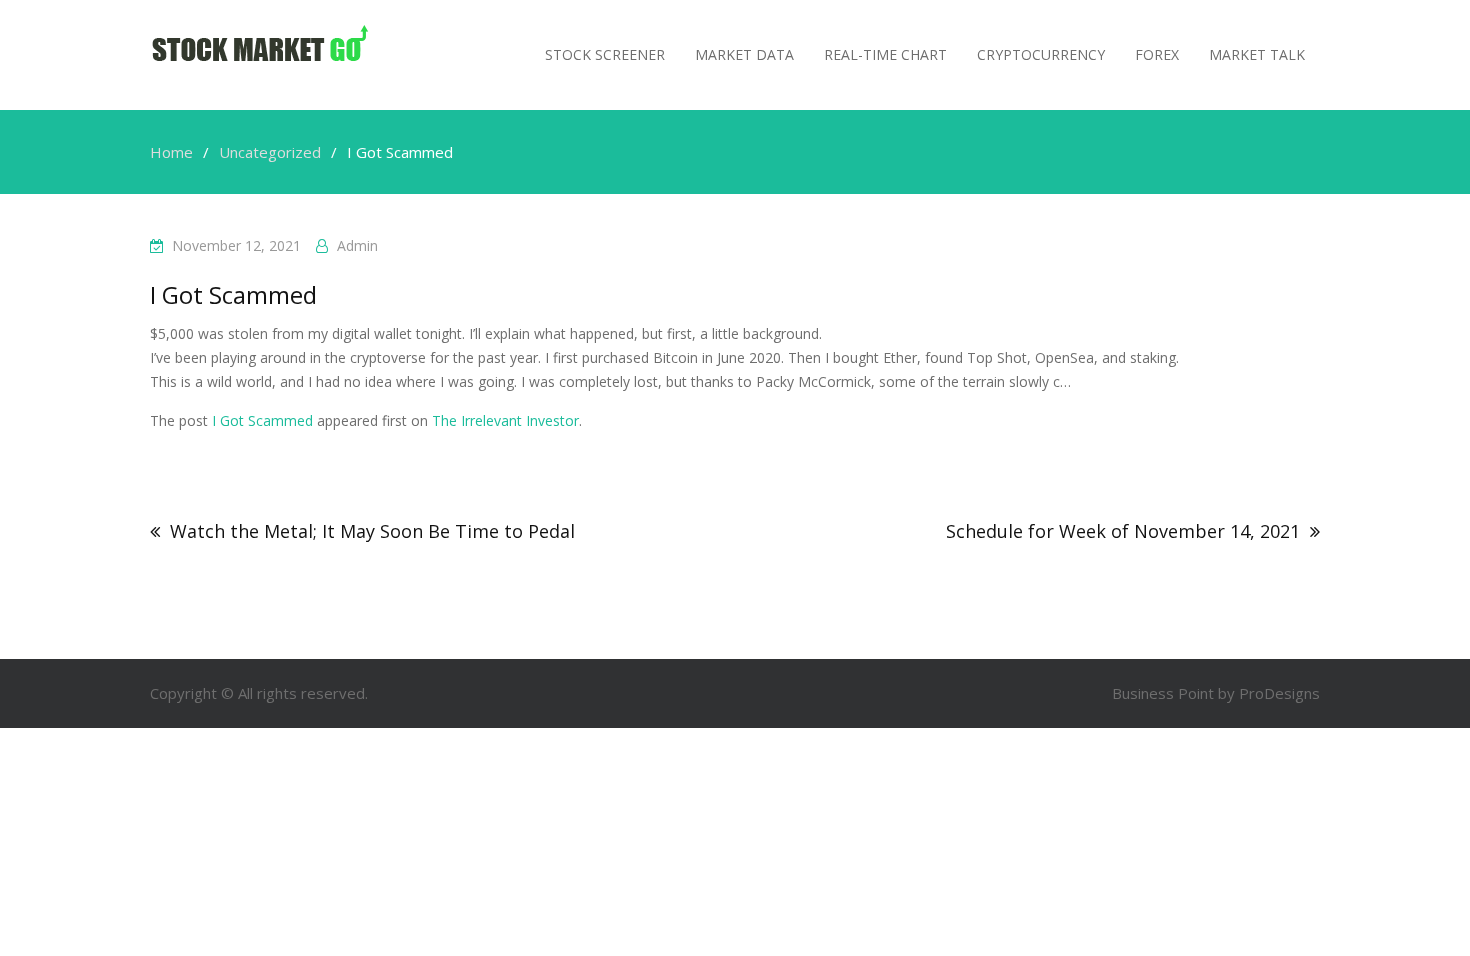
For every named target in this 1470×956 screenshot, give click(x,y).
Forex (1157, 54)
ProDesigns (1279, 693)
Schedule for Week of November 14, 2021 (1123, 531)
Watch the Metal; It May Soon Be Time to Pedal (372, 531)
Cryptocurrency (1041, 54)
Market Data (744, 54)
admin (357, 245)
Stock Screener (605, 54)
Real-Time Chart (885, 54)
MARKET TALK (1257, 54)
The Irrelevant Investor (505, 420)
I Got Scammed (262, 420)
